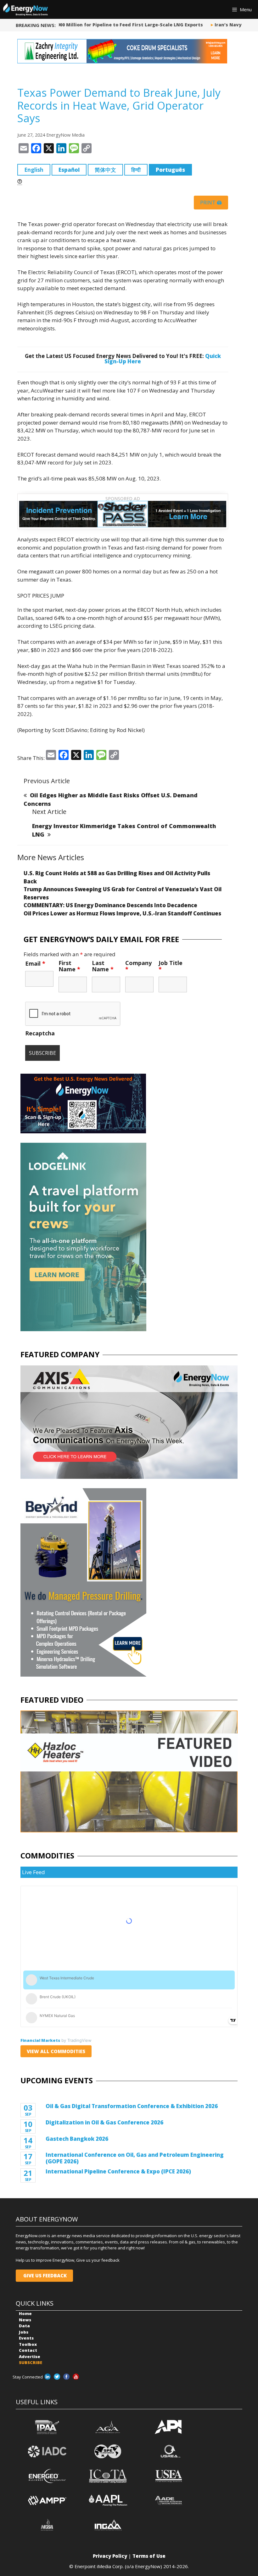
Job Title (171, 966)
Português (170, 170)
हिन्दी (136, 170)
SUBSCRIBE (31, 2362)
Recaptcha (40, 1033)
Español (69, 170)
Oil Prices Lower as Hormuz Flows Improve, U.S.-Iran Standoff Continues (122, 913)
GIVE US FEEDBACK (44, 2275)
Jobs (24, 2332)
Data (24, 2326)
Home (25, 2313)
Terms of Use (149, 2556)
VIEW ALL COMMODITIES (56, 2051)
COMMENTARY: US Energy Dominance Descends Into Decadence (110, 905)
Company (138, 966)
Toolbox (28, 2344)
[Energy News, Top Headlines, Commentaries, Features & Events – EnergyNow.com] (25, 9)
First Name (69, 966)
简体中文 (105, 170)
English (34, 170)
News (25, 2320)
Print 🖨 (211, 203)
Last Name (103, 966)
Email (35, 963)
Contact (28, 2350)
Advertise (30, 2356)
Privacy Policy (110, 2556)
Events (26, 2338)
